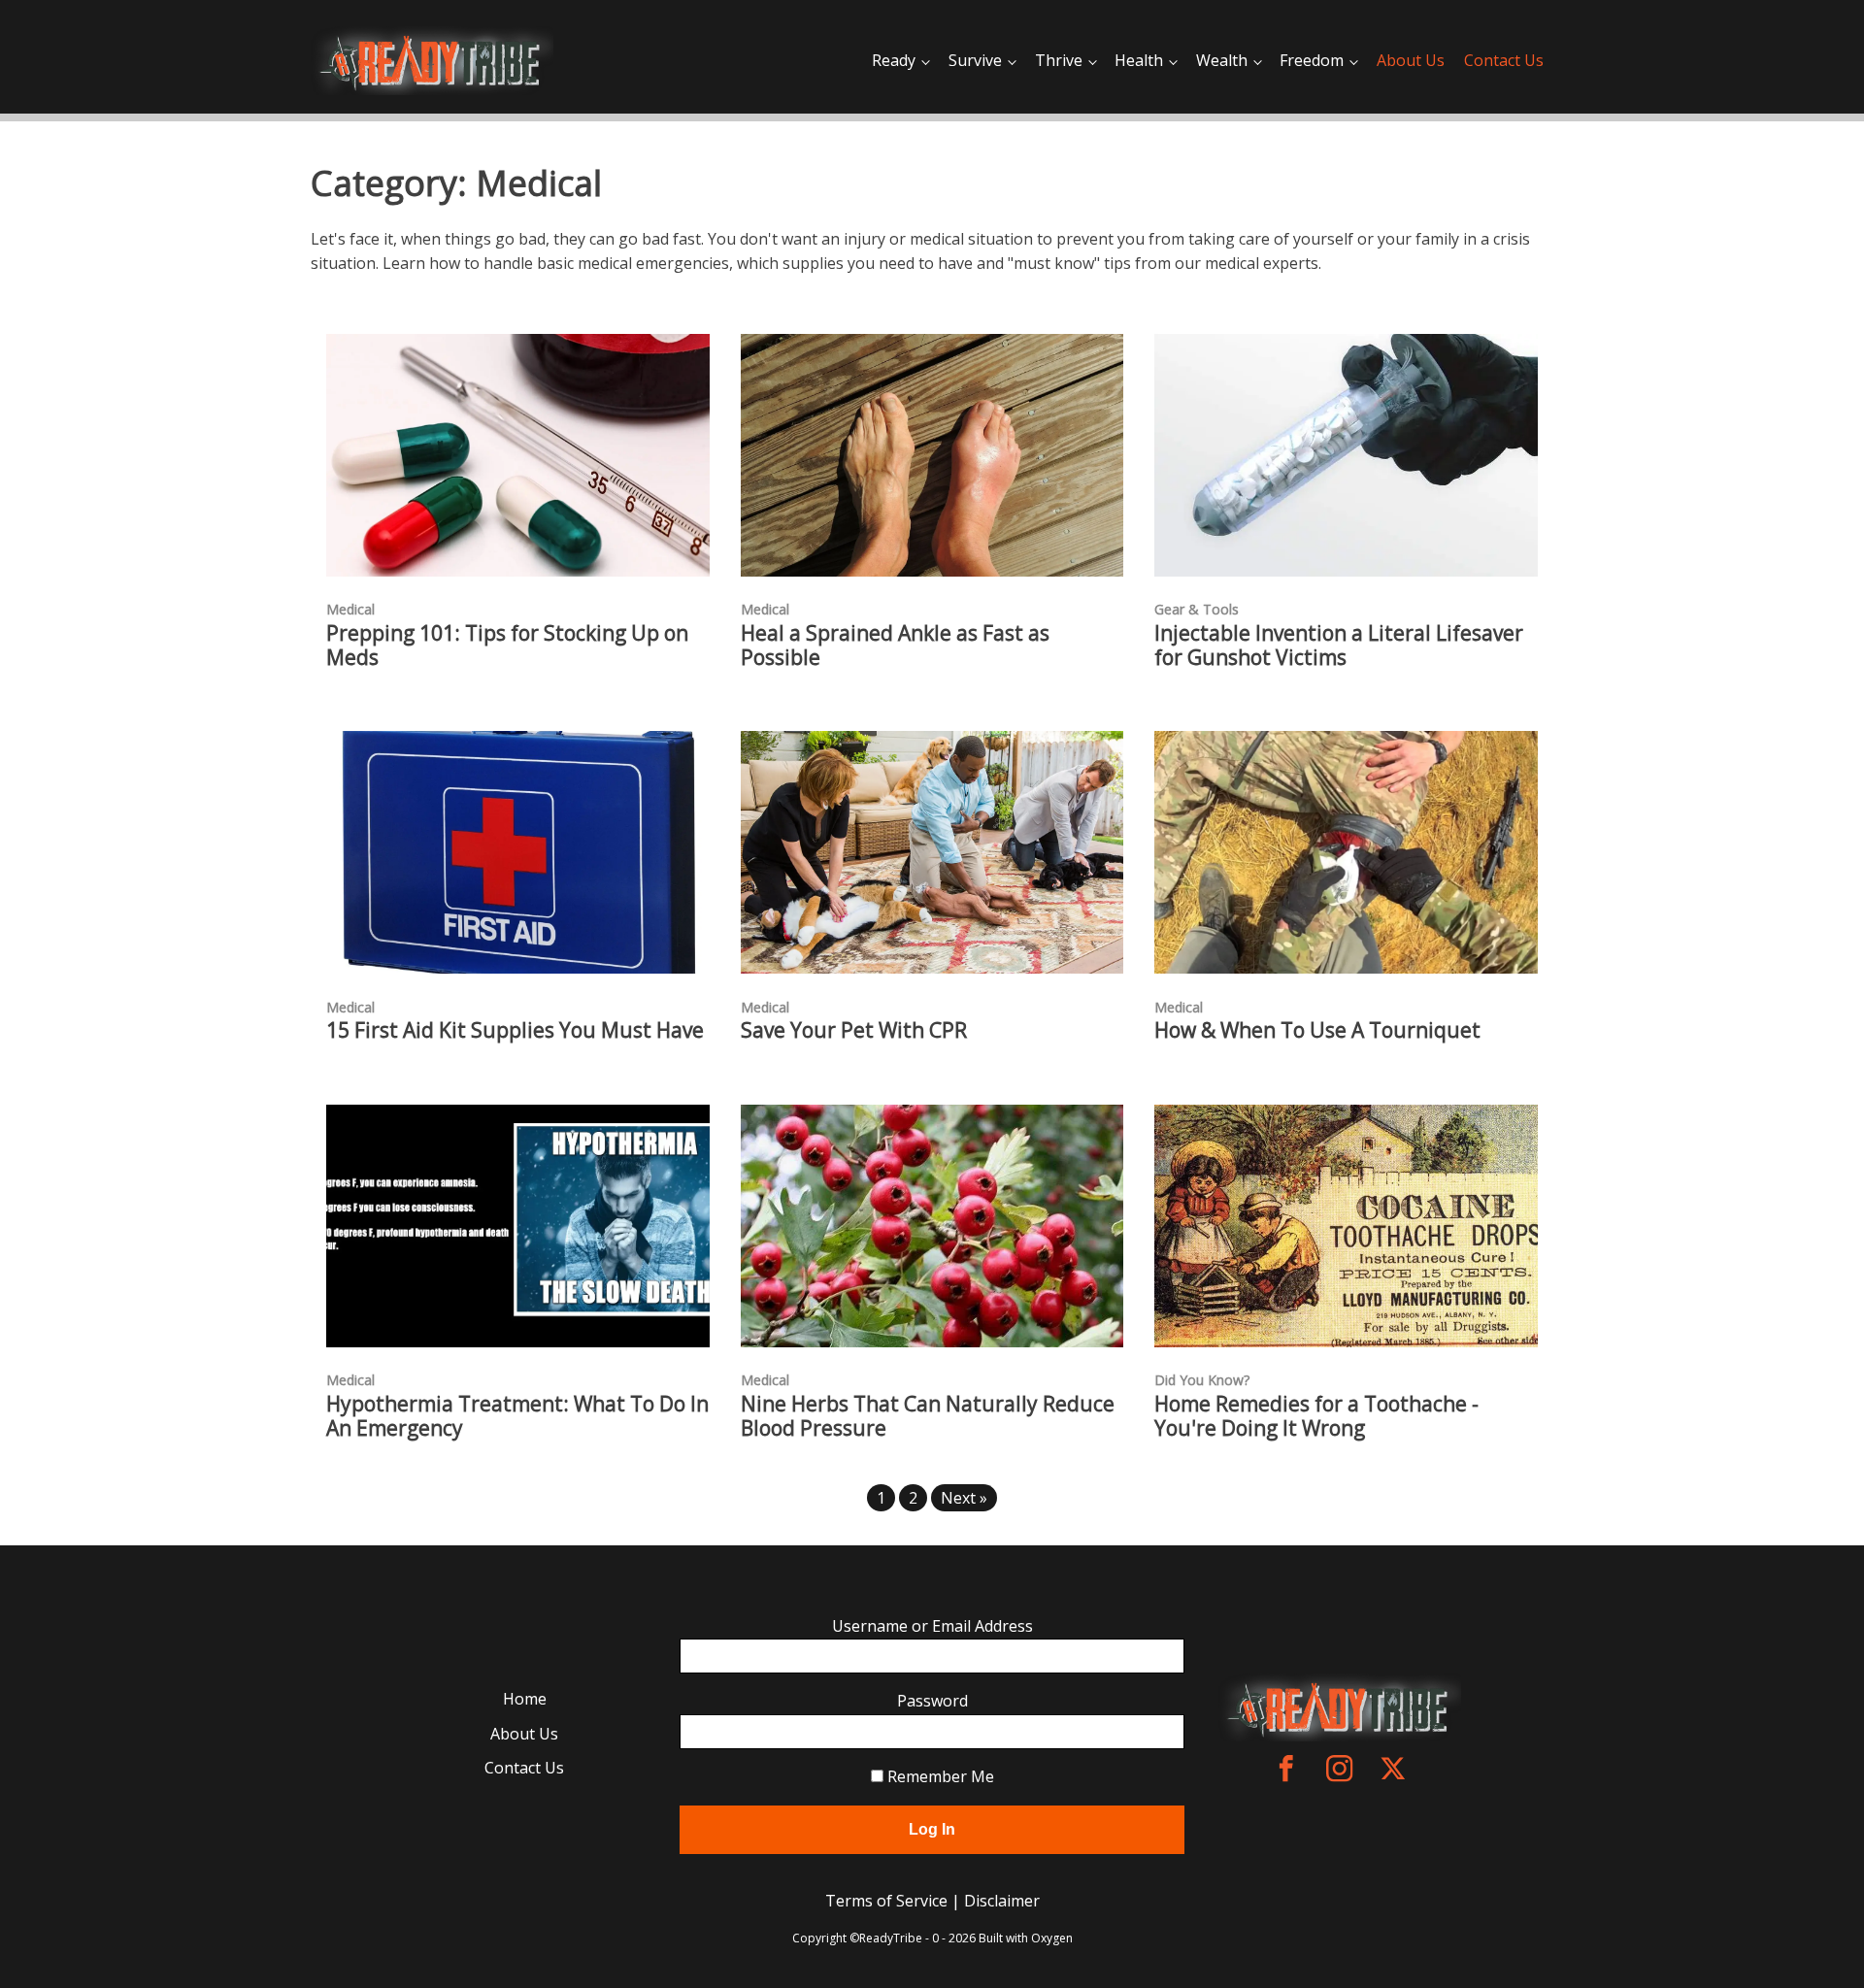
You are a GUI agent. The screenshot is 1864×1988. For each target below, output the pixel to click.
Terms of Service (886, 1901)
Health (1139, 60)
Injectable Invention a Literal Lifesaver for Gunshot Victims (1339, 646)
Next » (964, 1498)
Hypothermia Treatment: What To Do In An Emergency (517, 1416)
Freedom (1312, 60)
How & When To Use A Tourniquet (1317, 1030)
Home (525, 1699)
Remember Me (939, 1776)
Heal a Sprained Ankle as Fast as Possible (895, 646)
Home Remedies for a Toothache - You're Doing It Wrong (1316, 1416)
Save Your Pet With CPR (854, 1030)
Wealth (1222, 60)
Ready (894, 60)
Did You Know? (1202, 1380)
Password (932, 1701)
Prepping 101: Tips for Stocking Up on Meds (507, 646)
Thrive (1059, 60)
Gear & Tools (1197, 609)
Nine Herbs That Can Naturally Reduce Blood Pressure (928, 1416)
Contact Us (1504, 60)
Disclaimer (1002, 1901)
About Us (1411, 60)
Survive (975, 60)
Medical (350, 609)
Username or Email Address (932, 1626)
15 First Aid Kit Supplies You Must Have (515, 1030)
